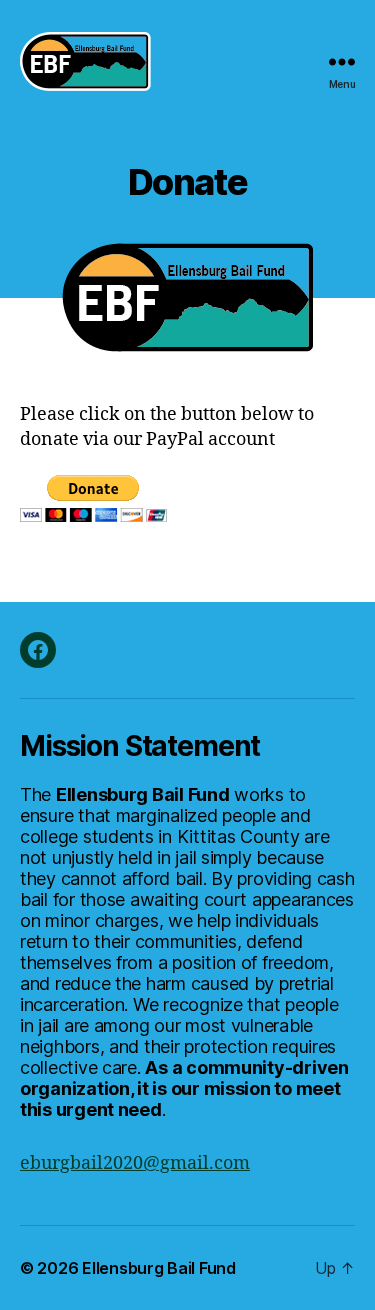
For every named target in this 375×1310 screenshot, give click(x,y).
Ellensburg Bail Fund (159, 1268)
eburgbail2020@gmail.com (135, 1163)
